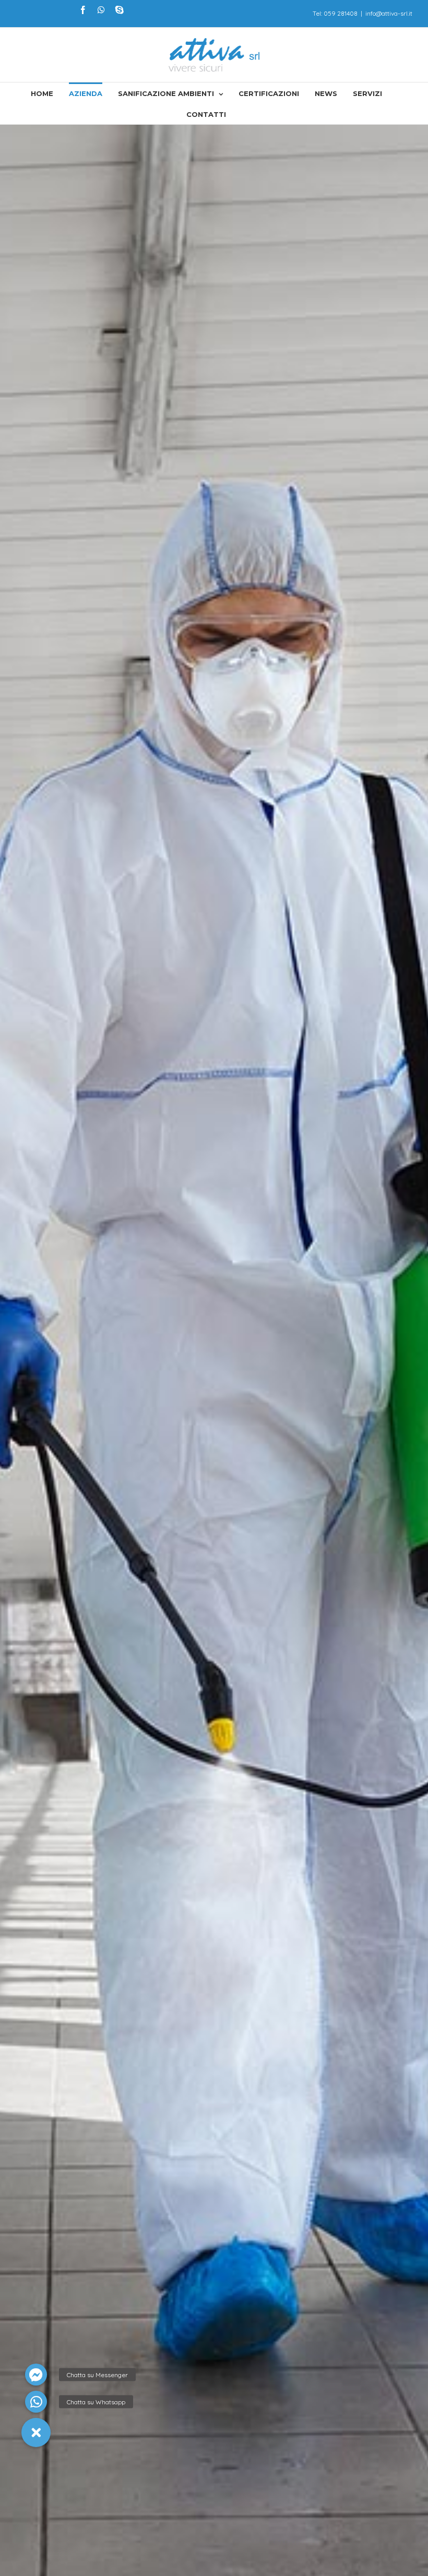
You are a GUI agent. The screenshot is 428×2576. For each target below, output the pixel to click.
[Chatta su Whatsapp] (36, 2402)
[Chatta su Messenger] (36, 2375)
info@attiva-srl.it (389, 13)
